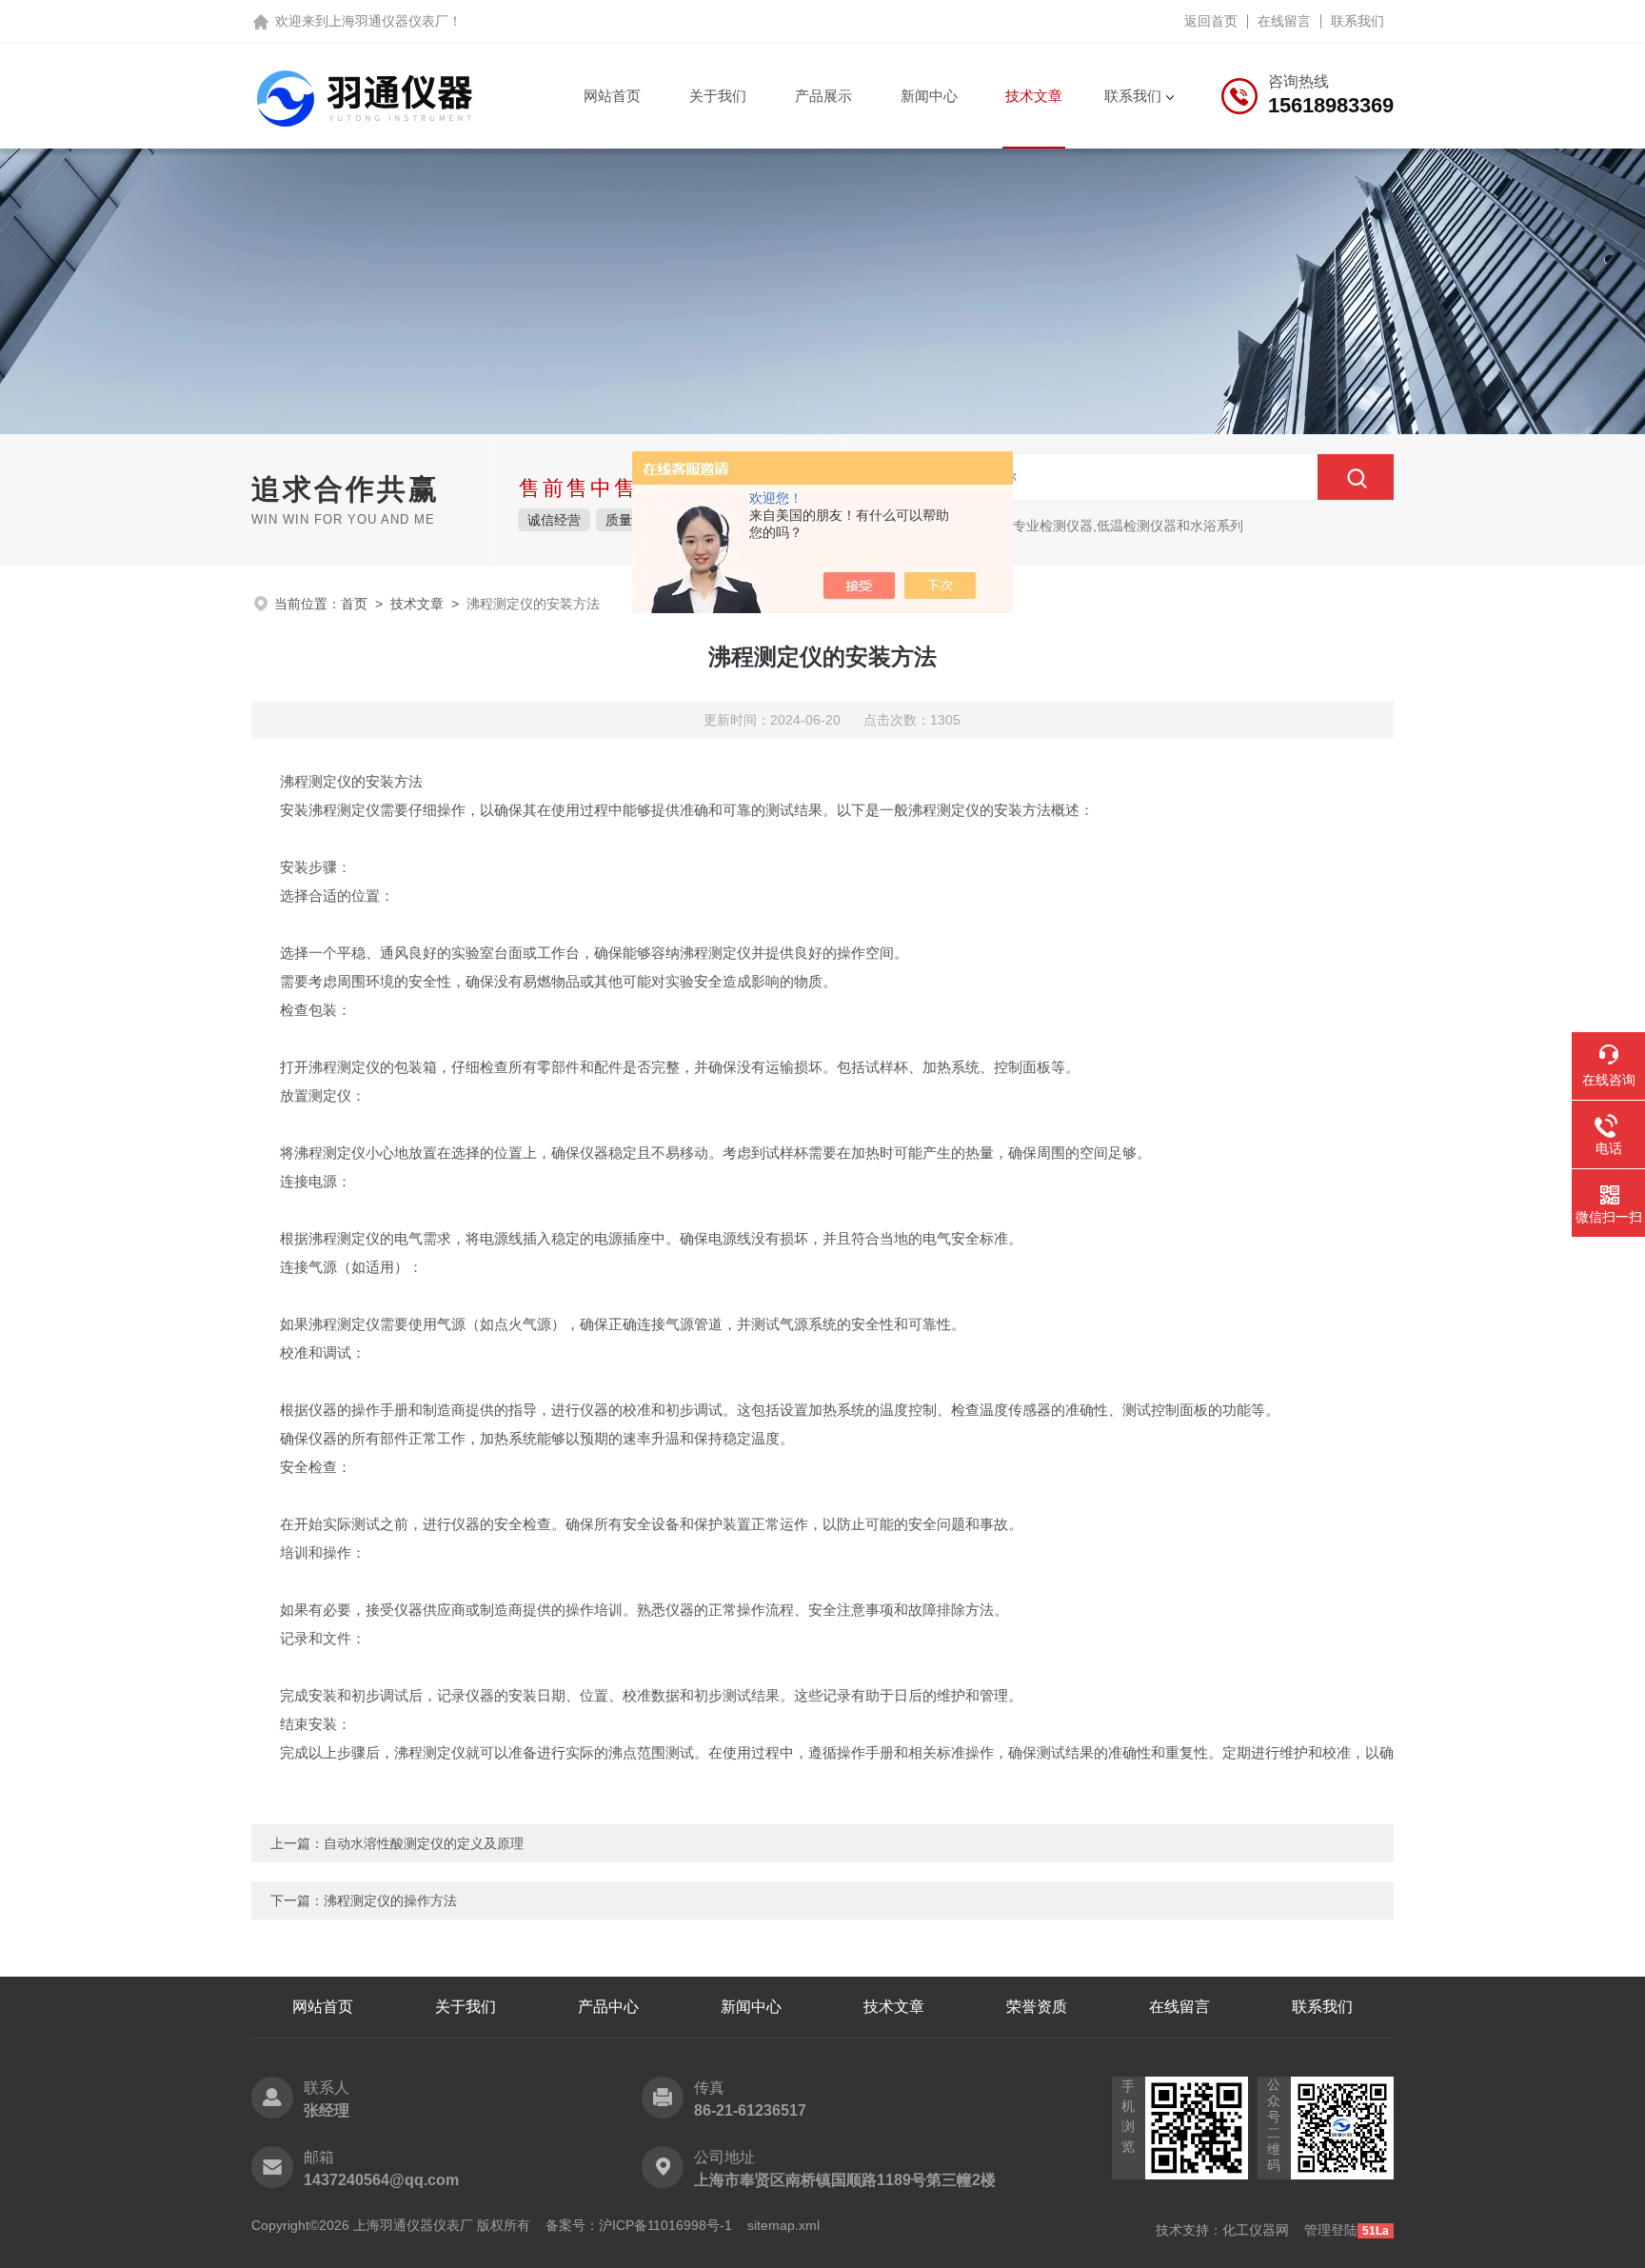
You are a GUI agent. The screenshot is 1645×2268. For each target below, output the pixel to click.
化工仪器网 (1256, 2230)
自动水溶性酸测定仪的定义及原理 (424, 1843)
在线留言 (1284, 21)
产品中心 (608, 2007)
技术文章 (1034, 96)
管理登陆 (1331, 2230)
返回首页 (1211, 21)
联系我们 (1358, 21)
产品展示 (823, 96)
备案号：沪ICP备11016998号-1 (639, 2225)
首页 (354, 604)
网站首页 (612, 96)
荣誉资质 (1037, 2007)
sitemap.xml (783, 2225)
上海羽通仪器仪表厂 (388, 21)
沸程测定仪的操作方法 (390, 1900)
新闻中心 (929, 96)
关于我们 (718, 96)
